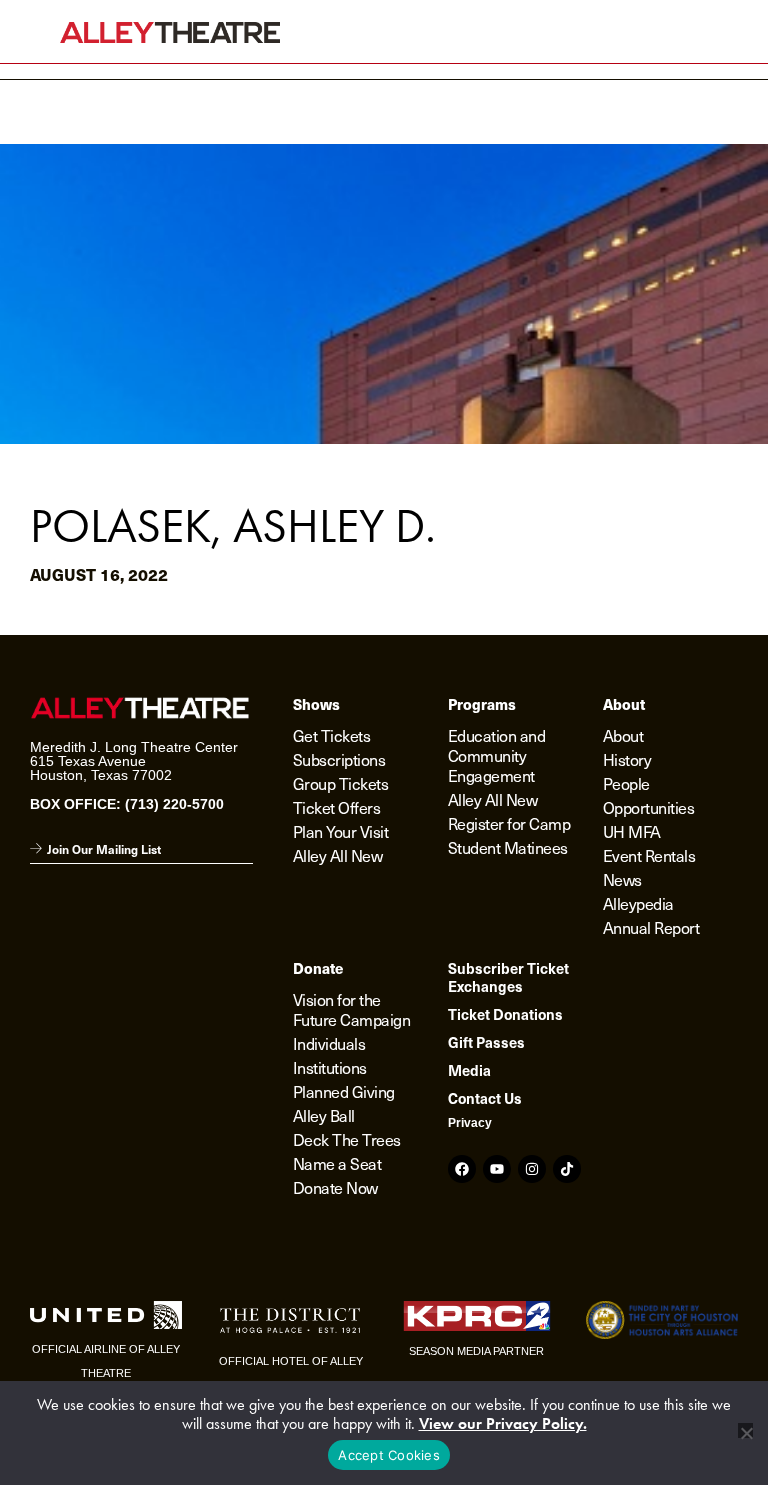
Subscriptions (339, 759)
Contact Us (485, 1098)
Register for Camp (509, 823)
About (623, 735)
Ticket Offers (337, 807)
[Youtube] (497, 1169)
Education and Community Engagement (497, 755)
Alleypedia (638, 903)
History (627, 759)
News (622, 879)
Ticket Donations (505, 1014)
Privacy (470, 1123)
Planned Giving (344, 1091)
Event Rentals (649, 855)
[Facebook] (462, 1169)
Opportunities (649, 807)
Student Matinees (508, 847)
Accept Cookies (389, 1455)
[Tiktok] (567, 1169)
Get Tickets (332, 735)
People (626, 783)
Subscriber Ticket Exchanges (508, 977)
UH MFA (632, 831)
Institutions (330, 1067)
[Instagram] (532, 1169)
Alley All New (338, 855)
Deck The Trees (347, 1139)
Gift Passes (486, 1042)
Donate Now (335, 1187)
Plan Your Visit (341, 831)
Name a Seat (337, 1163)
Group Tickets (341, 783)
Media (469, 1070)
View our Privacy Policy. (503, 1423)
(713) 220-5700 (174, 804)
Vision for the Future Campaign (352, 1009)
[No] (745, 1430)
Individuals (329, 1043)
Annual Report (651, 927)
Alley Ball (324, 1115)
